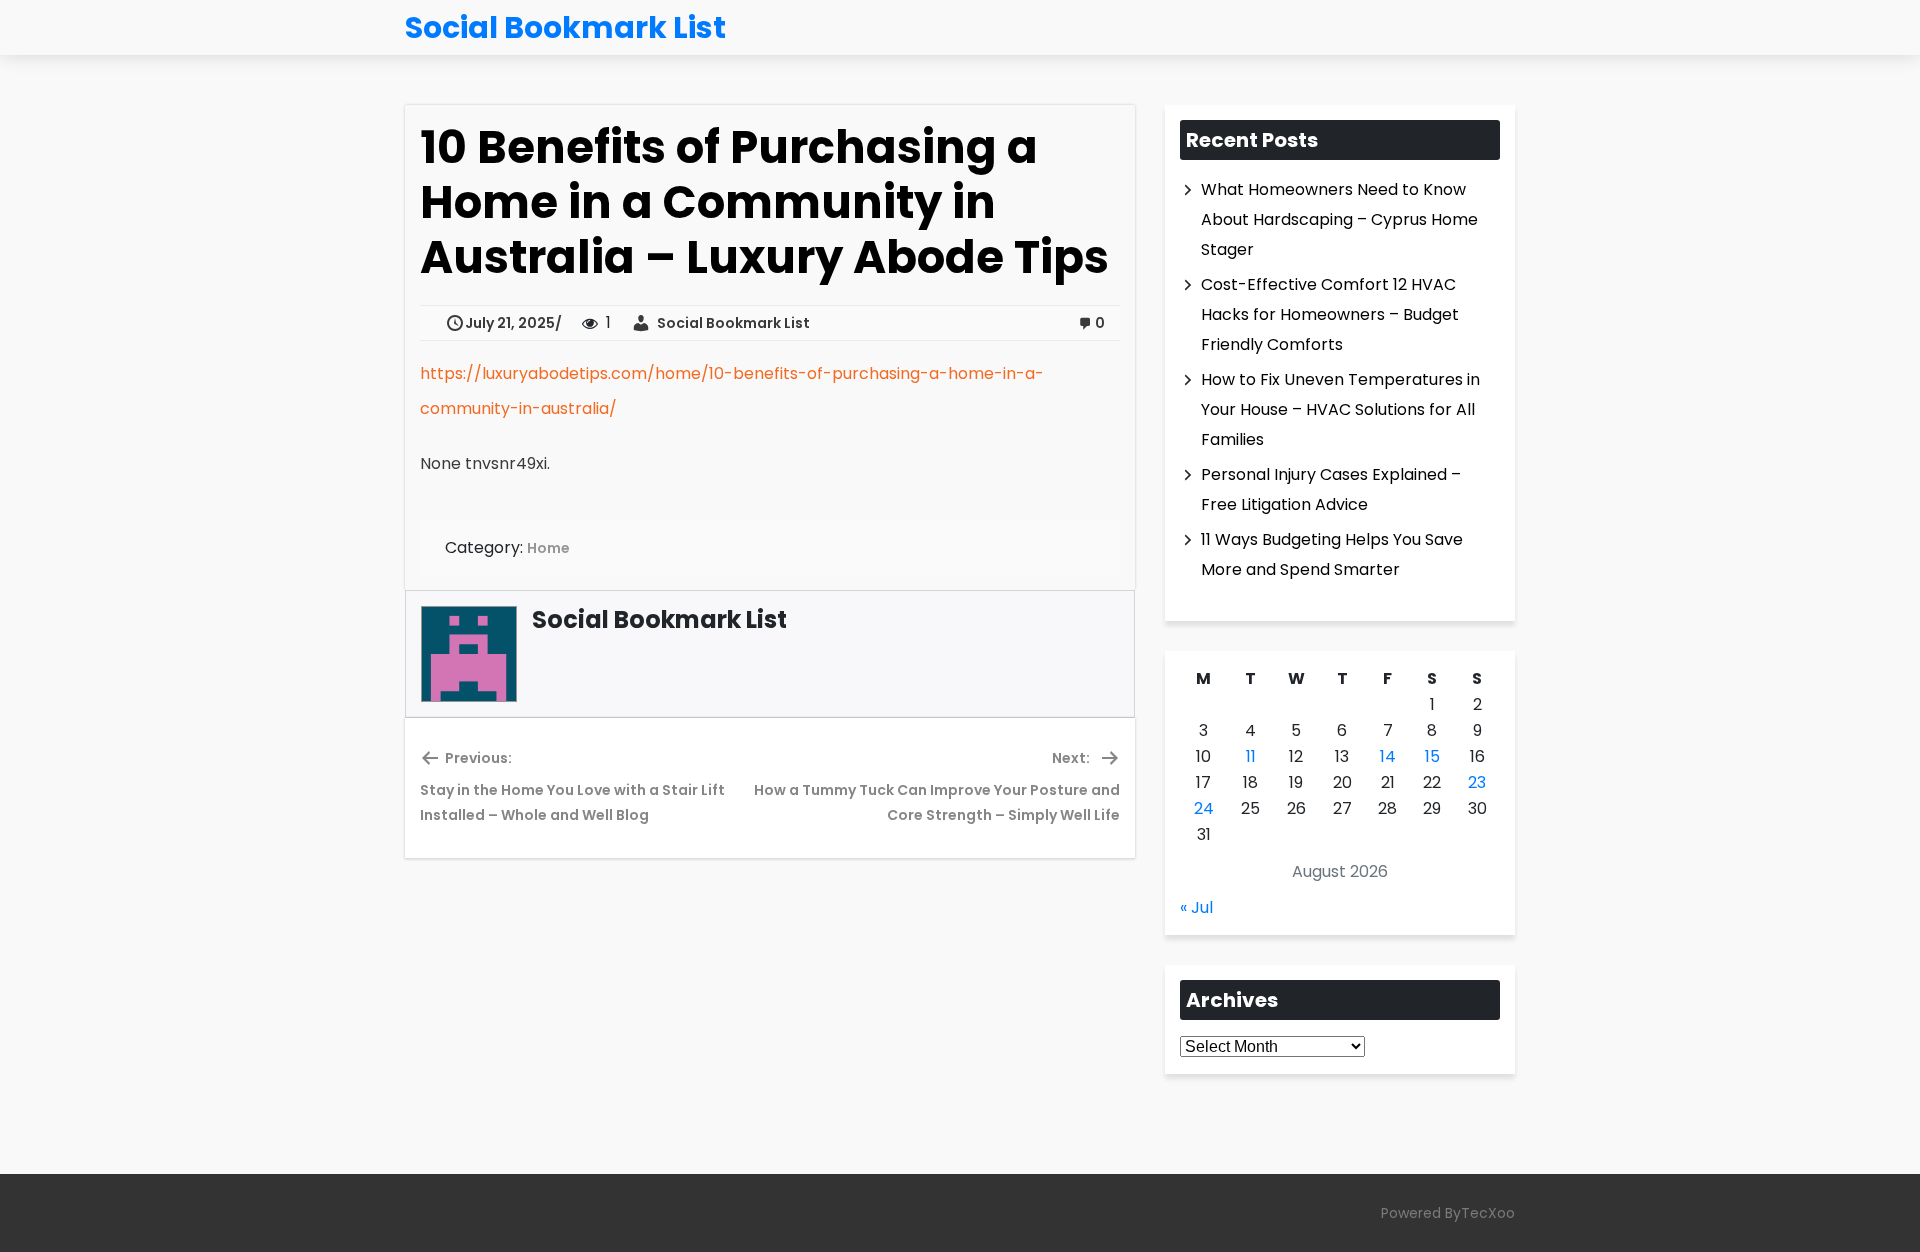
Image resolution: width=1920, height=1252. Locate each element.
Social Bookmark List (730, 323)
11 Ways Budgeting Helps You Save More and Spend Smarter (1332, 554)
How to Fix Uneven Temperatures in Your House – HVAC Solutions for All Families (1340, 409)
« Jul (1196, 907)
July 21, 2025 (510, 323)
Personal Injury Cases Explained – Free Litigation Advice (1331, 489)
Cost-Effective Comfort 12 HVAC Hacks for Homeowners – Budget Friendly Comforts (1330, 314)
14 (1388, 756)
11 (1251, 756)
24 (1204, 808)
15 (1432, 756)
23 (1477, 782)
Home (548, 548)
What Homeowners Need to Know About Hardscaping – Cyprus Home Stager (1339, 219)
